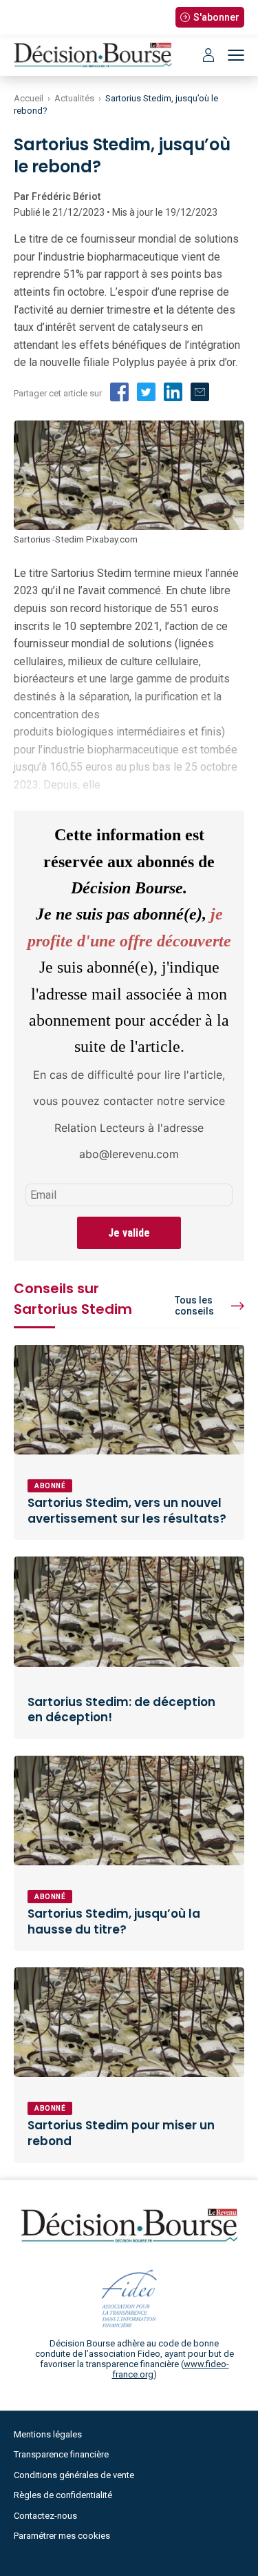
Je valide (129, 1233)
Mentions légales (48, 2434)
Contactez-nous (45, 2516)
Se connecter (208, 55)
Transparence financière (61, 2454)
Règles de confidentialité (63, 2495)
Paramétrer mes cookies (62, 2536)
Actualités (74, 98)
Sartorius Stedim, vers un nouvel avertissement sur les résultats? (127, 1511)
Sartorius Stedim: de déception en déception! (121, 1710)
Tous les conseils (194, 1306)
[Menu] (236, 55)
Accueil (29, 98)
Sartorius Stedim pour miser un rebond (121, 2133)
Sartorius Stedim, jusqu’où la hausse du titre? (114, 1921)
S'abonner (216, 17)
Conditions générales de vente (74, 2475)
